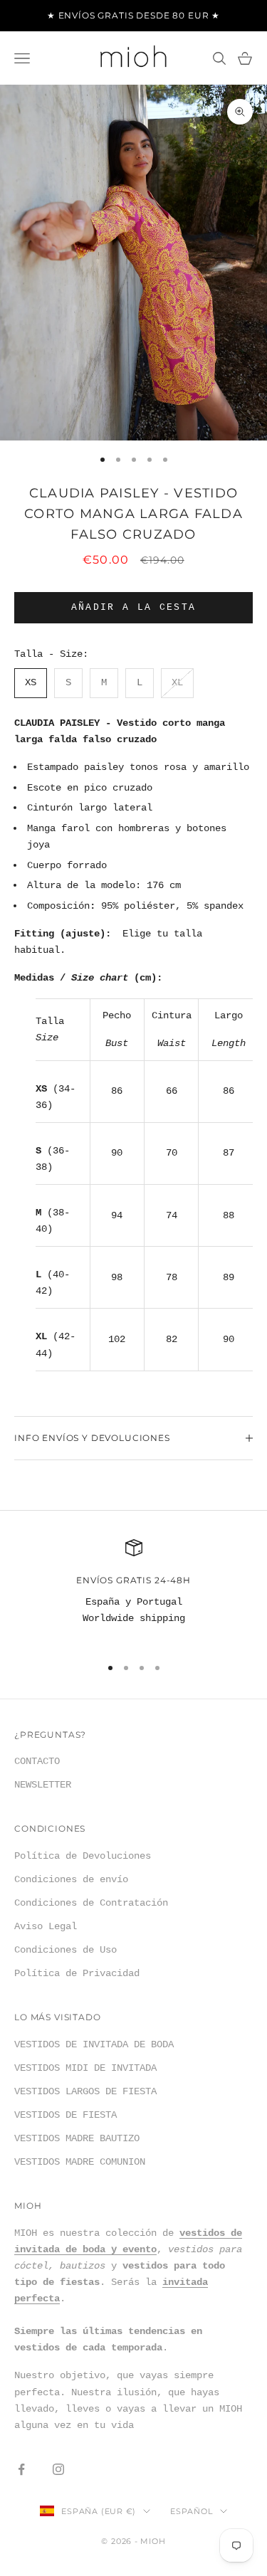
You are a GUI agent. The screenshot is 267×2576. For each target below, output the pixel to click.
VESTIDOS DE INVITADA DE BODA (94, 2044)
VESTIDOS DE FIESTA (66, 2115)
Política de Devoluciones (83, 1856)
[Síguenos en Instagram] (58, 2469)
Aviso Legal (46, 1926)
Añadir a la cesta (134, 607)
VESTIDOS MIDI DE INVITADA (85, 2068)
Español (191, 2511)
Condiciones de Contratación (91, 1903)
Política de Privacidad (77, 1973)
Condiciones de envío (71, 1879)
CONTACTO (37, 1761)
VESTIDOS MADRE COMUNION (80, 2162)
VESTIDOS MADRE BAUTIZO (77, 2138)
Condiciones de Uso (66, 1950)
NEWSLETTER (43, 1785)
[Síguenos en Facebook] (21, 2469)
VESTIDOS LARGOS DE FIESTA (85, 2091)
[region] (133, 1591)
